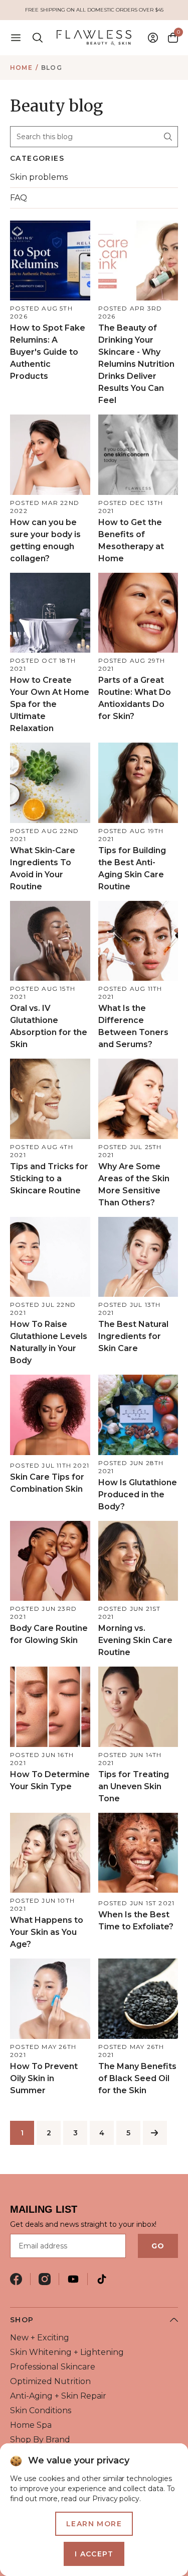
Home (21, 68)
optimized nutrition (50, 2381)
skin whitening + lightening (67, 2352)
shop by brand (40, 2440)
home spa (31, 2425)
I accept (94, 2554)
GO (158, 2246)
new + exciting (40, 2338)
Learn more (94, 2524)
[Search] (168, 137)
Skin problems (39, 177)
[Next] (155, 2133)
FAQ (19, 198)
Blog (52, 68)
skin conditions (41, 2410)
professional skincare (53, 2367)
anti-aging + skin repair (58, 2396)
